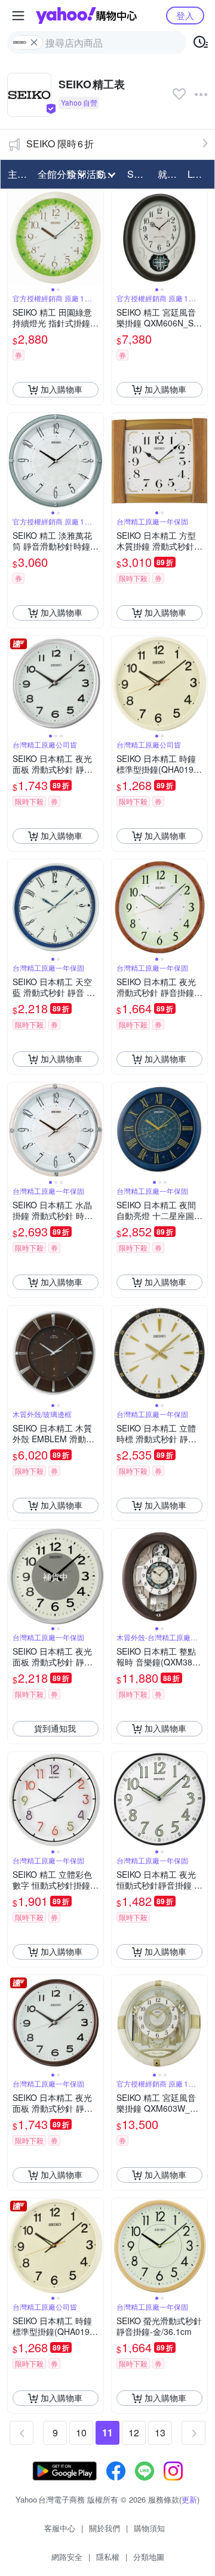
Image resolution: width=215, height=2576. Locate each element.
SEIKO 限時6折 (60, 144)
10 (81, 2432)
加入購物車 (62, 389)
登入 (185, 15)
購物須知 (149, 2528)
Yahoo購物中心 (86, 16)
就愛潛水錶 (169, 174)
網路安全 (67, 2557)
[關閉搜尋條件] (34, 42)
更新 (189, 2499)
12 (134, 2432)
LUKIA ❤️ (199, 174)
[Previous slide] (16, 237)
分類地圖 (149, 2557)
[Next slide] (96, 237)
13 (160, 2432)
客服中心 (60, 2528)
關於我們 (105, 2528)
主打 (17, 174)
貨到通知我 (55, 1728)
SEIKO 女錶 (139, 174)
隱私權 (108, 2557)
